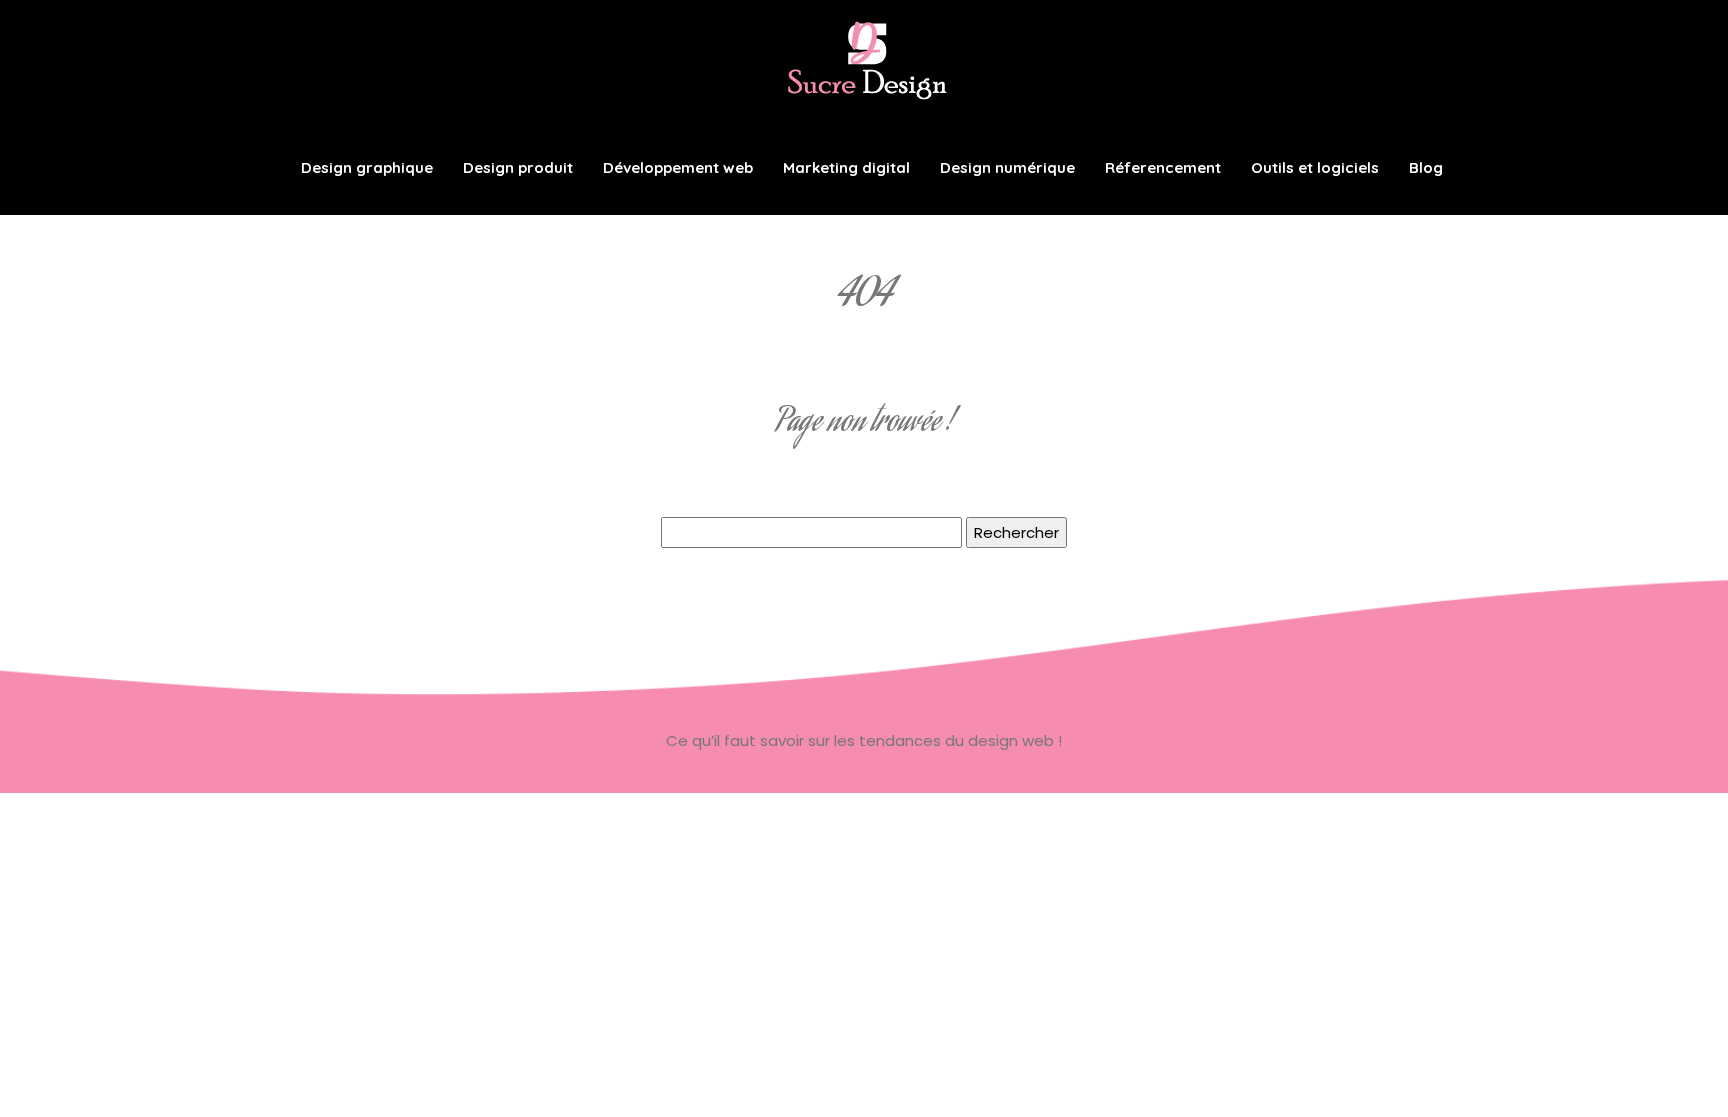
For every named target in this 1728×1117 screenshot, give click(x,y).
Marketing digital (846, 167)
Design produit (518, 167)
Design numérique (1007, 167)
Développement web (678, 167)
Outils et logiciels (1315, 167)
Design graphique (367, 167)
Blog (1426, 167)
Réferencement (1163, 167)
